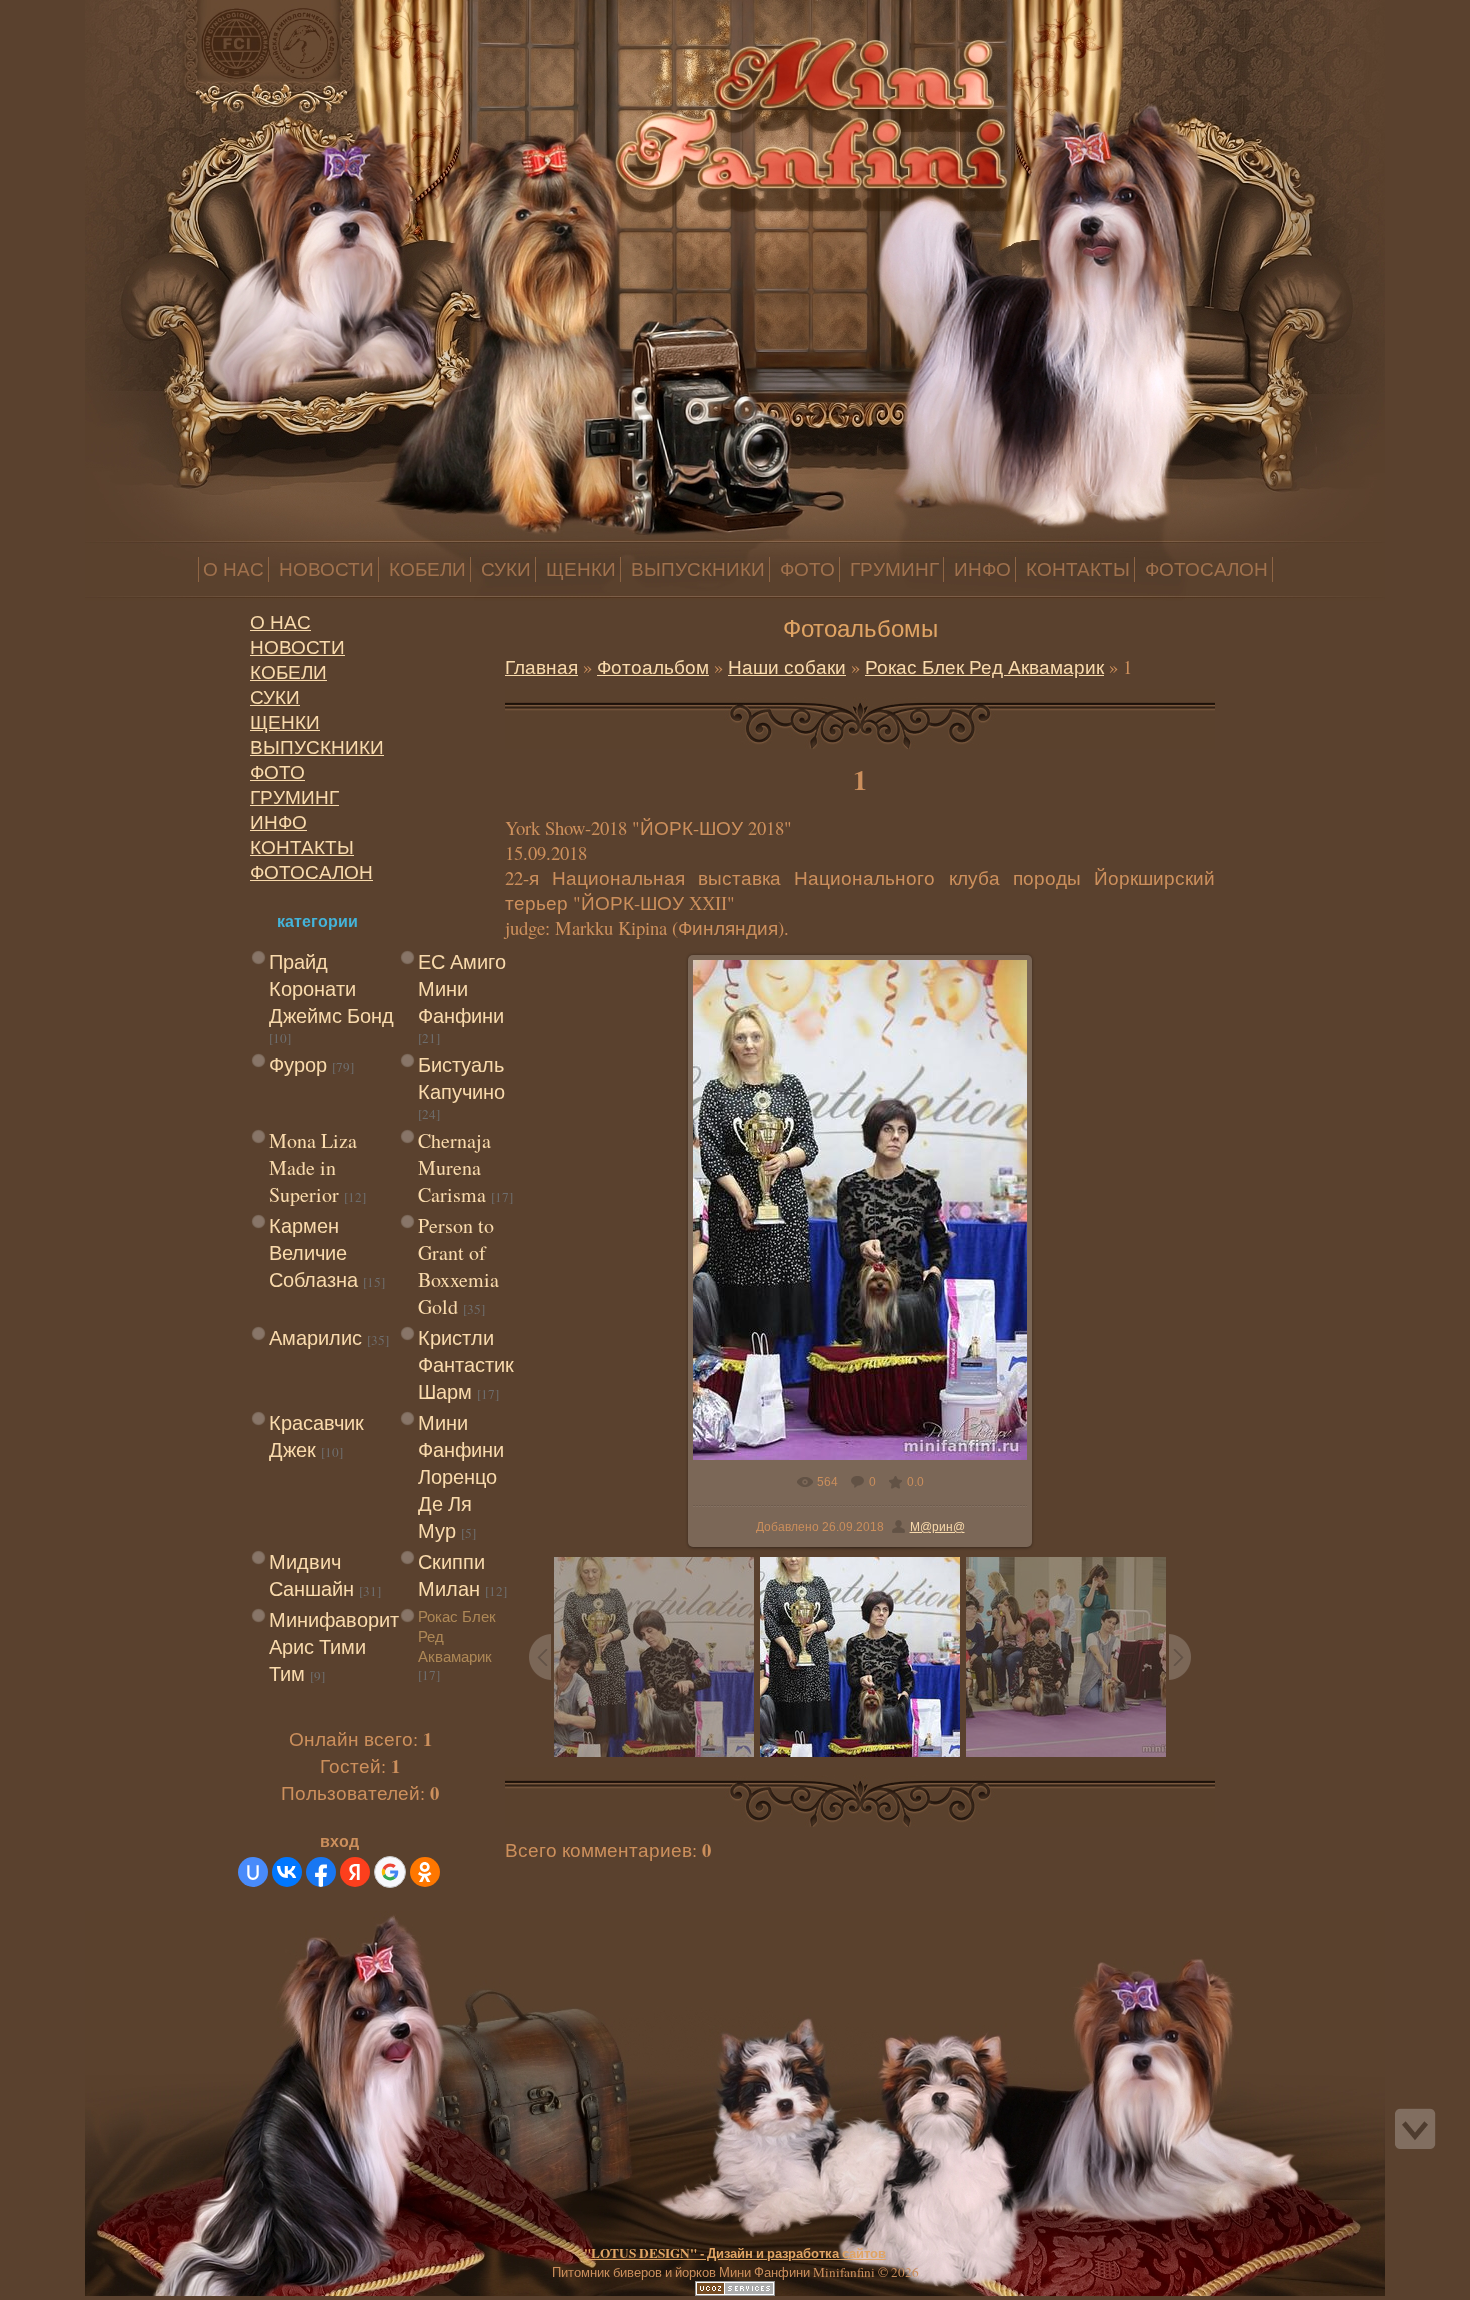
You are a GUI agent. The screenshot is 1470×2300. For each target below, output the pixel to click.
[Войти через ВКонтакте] (287, 1872)
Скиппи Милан (451, 1575)
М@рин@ (937, 1527)
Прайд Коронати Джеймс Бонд (331, 988)
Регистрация (138, 13)
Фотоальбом (653, 666)
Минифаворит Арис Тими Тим (334, 1646)
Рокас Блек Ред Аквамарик (984, 666)
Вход (158, 13)
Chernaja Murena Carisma (454, 1167)
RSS (178, 13)
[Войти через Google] (390, 1872)
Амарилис (315, 1337)
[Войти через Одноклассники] (425, 1872)
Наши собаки (787, 666)
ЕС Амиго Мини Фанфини (462, 988)
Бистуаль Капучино (461, 1078)
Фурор (298, 1064)
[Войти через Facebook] (321, 1872)
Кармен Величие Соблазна (313, 1252)
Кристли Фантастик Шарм (466, 1364)
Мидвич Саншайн (311, 1575)
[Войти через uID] (253, 1872)
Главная (118, 13)
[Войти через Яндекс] (355, 1872)
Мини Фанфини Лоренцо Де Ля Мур (461, 1476)
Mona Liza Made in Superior (313, 1167)
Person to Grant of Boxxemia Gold (458, 1266)
